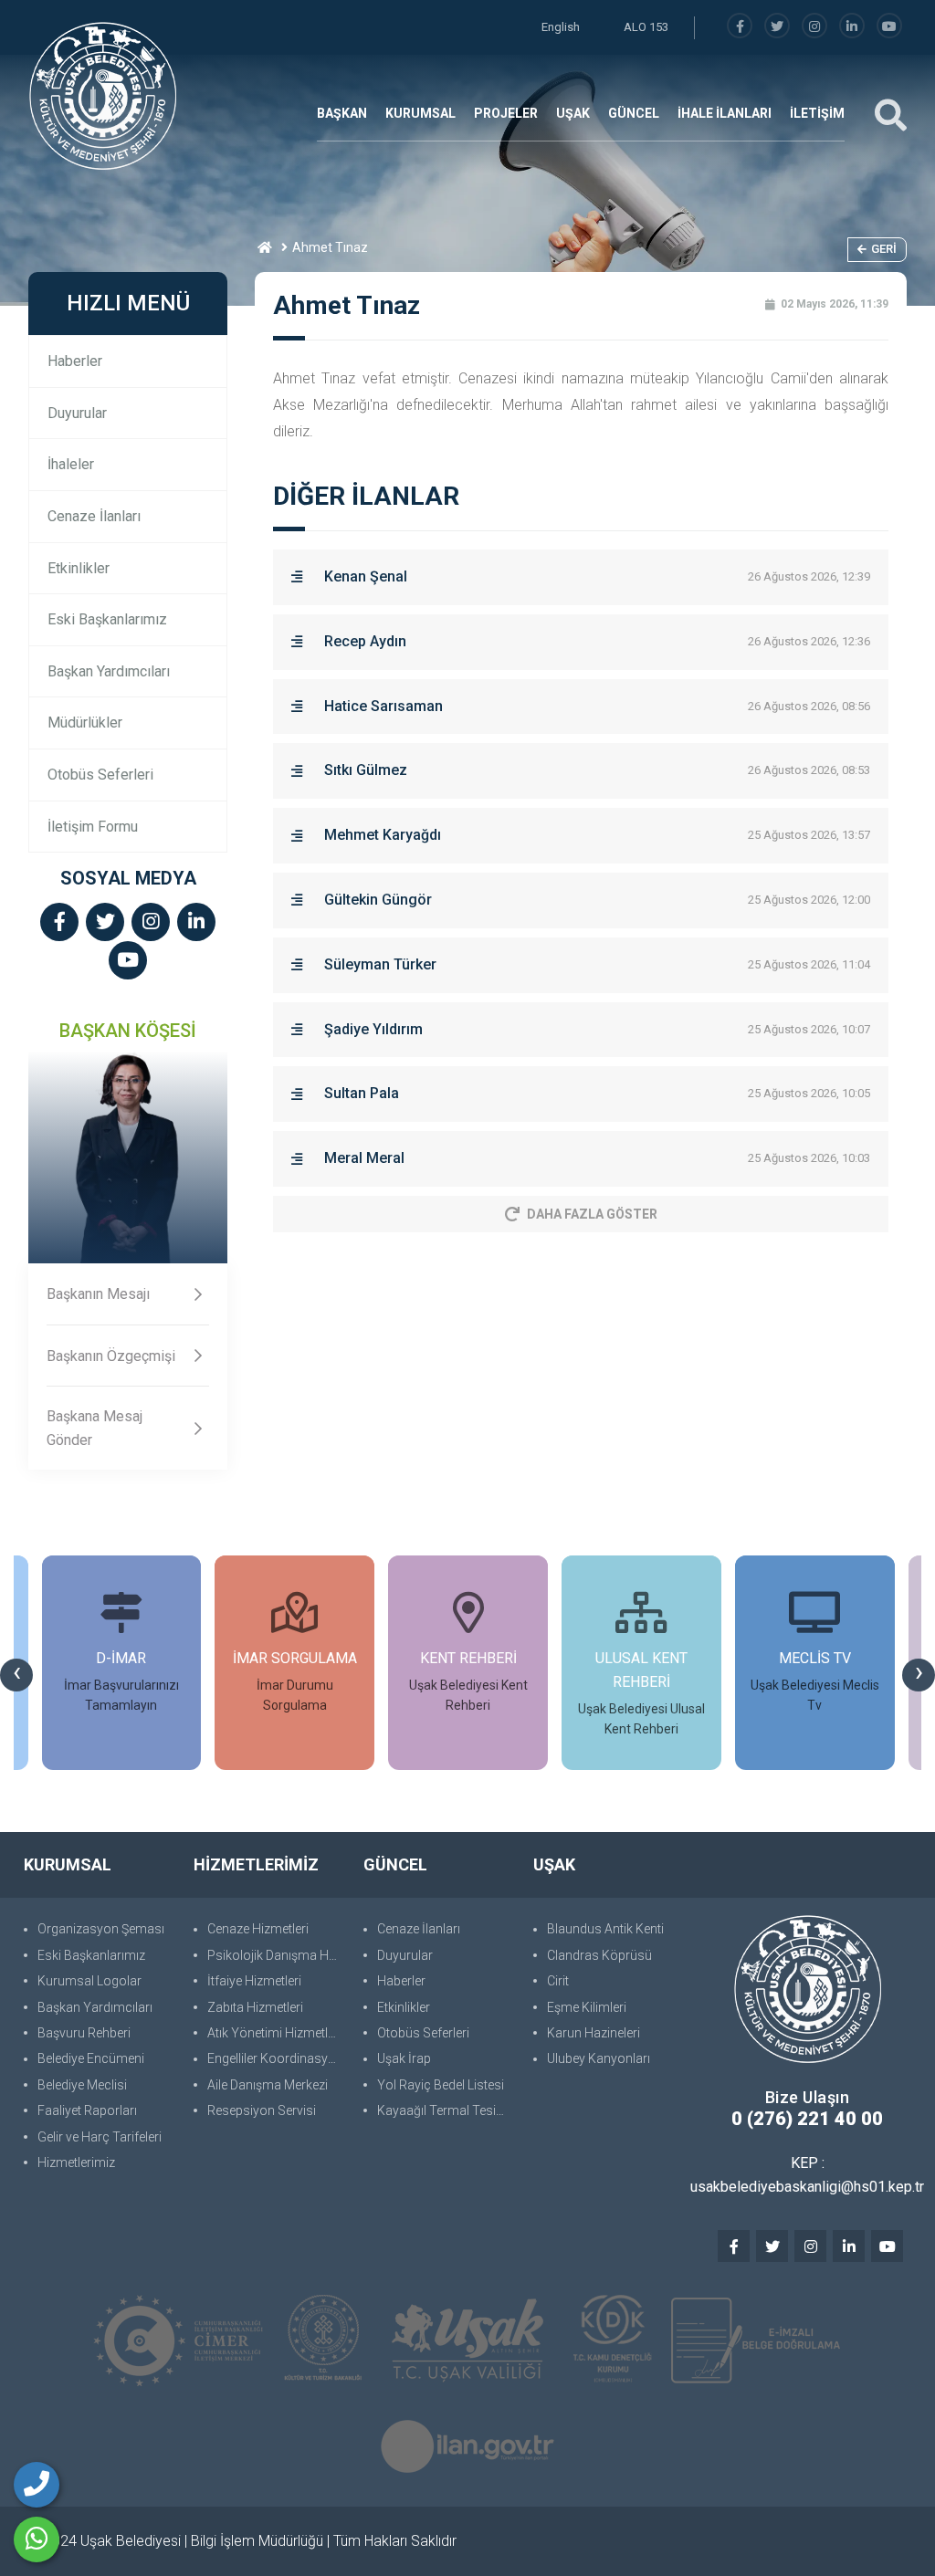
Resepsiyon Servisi (262, 2110)
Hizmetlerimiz (76, 2162)
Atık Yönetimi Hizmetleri (274, 2033)
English (561, 27)
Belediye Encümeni (91, 2058)
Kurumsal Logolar (89, 1981)
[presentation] (16, 1675)
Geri (884, 249)
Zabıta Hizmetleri (255, 2007)
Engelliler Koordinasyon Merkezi (276, 2058)
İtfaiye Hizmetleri (254, 1981)
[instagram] (814, 27)
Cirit (558, 1981)
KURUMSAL (420, 113)
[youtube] (889, 27)
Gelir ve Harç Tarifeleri (100, 2137)
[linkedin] (852, 27)
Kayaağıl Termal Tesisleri (446, 2110)
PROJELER (506, 113)
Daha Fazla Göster (592, 1214)
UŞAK (573, 113)
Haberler (75, 361)
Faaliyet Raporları (87, 2110)
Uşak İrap (404, 2058)
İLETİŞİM (817, 113)
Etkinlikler (79, 568)
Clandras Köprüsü (599, 1955)
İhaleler (71, 464)
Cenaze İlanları (94, 516)
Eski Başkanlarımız (107, 619)
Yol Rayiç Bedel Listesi (441, 2085)
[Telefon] (37, 2485)
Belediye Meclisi (82, 2085)
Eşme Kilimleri (587, 2007)
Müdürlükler (85, 723)
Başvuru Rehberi (84, 2033)
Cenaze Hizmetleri (258, 1929)
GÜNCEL (634, 113)
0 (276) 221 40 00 (807, 2119)
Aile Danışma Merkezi (268, 2085)
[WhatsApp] (37, 2539)
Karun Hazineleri (594, 2033)
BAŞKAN (342, 113)
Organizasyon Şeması (101, 1929)
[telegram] (777, 27)
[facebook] (740, 27)
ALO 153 (646, 27)
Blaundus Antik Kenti (605, 1929)
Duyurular (77, 413)
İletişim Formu (93, 827)
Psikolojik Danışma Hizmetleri (276, 1955)
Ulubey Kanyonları (599, 2058)
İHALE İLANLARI (725, 113)
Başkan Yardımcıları (109, 671)
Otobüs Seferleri (100, 775)
